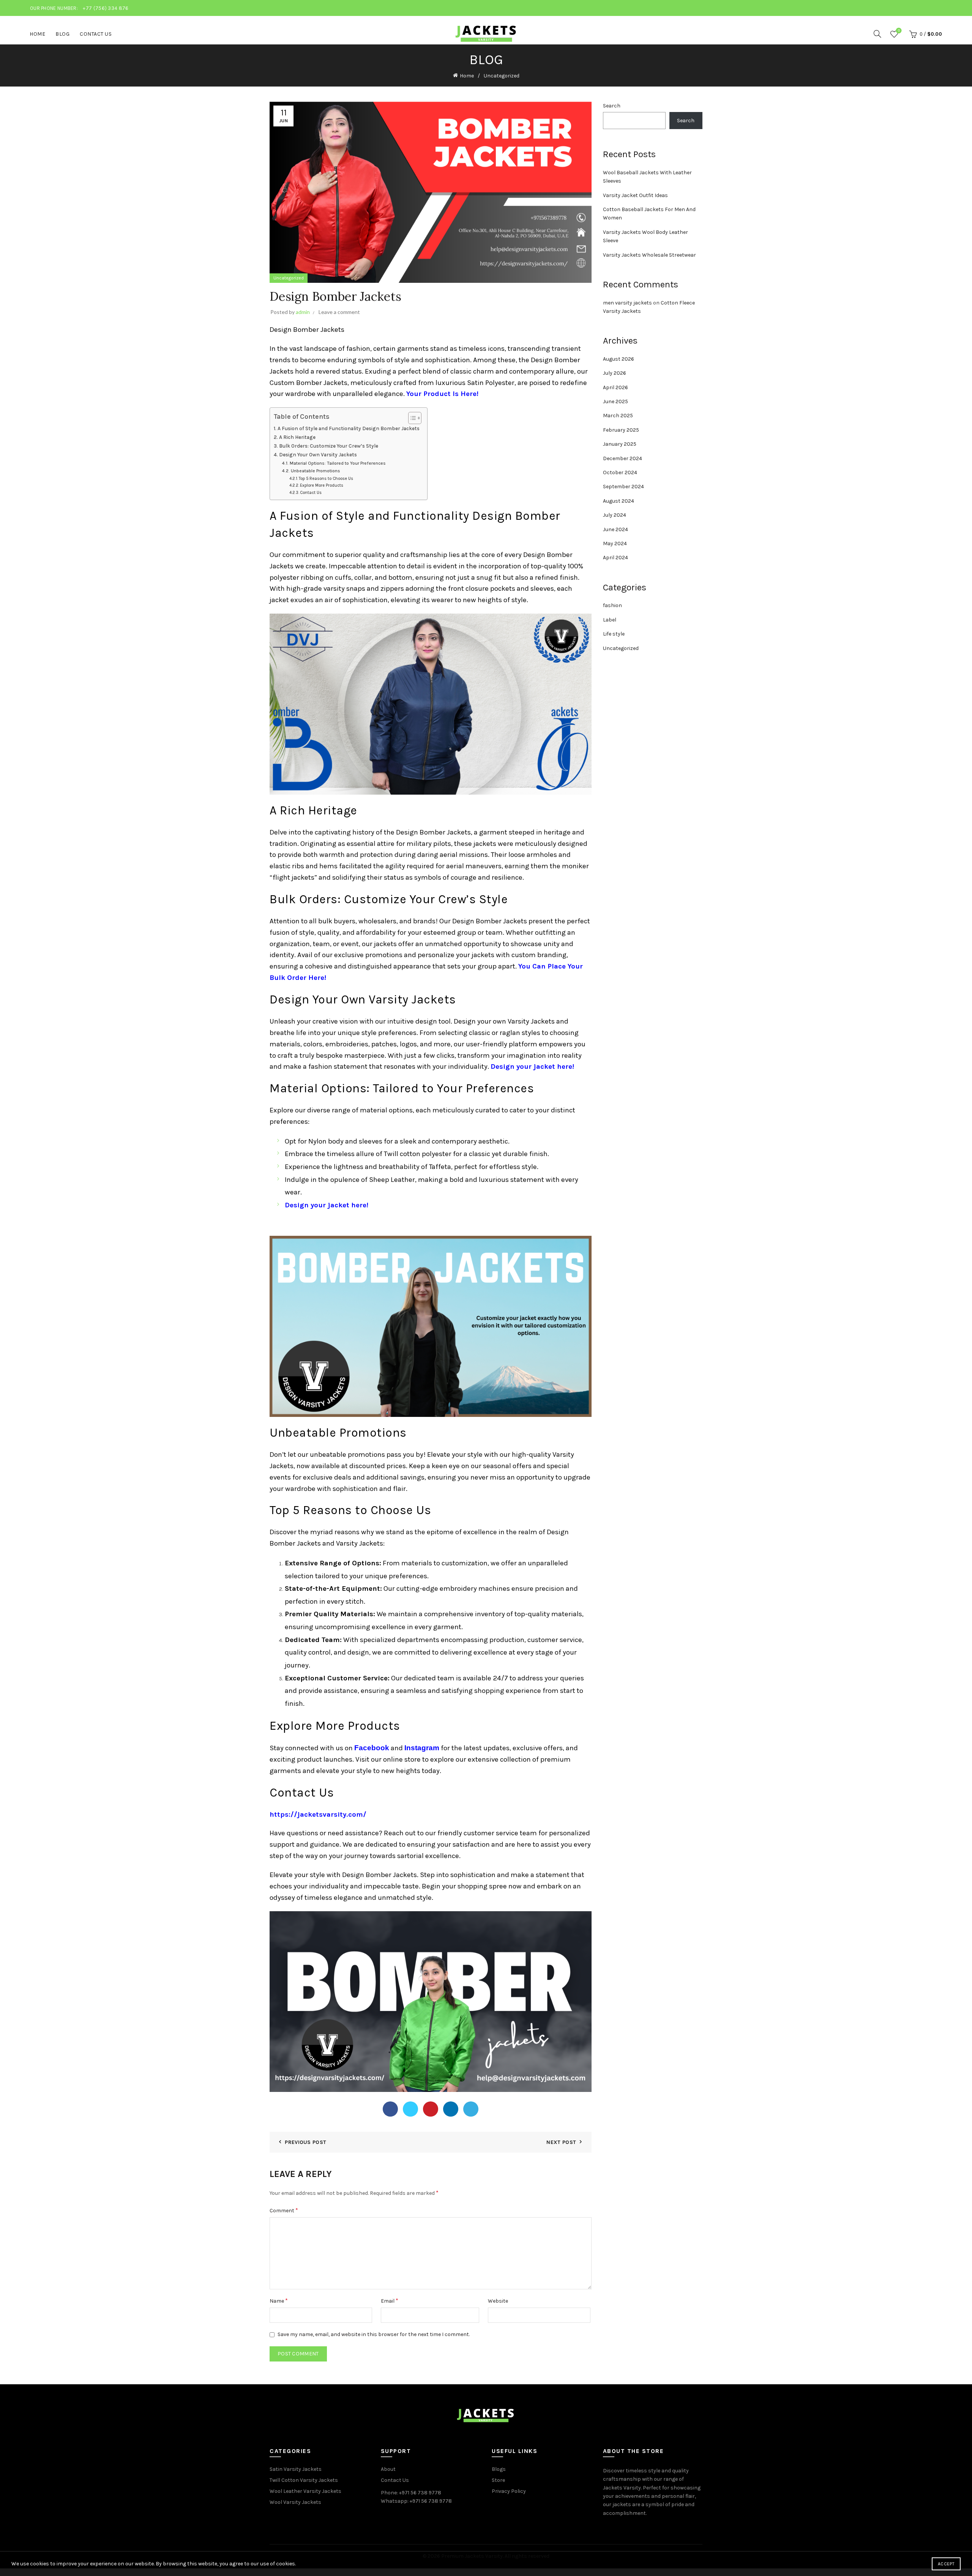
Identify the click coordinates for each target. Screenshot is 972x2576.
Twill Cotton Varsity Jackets (304, 2480)
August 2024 (619, 501)
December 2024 (622, 458)
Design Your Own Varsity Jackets (318, 455)
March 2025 (618, 416)
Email (390, 2301)
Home (37, 34)
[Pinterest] (431, 2109)
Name (279, 2301)
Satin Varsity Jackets (296, 2469)
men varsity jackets (627, 303)
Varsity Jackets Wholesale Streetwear (649, 255)
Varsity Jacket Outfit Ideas (635, 195)
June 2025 (615, 401)
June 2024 (615, 529)
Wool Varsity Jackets (295, 2502)
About (388, 2469)
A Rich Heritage (297, 437)
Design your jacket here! (532, 1066)
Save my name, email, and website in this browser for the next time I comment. (374, 2334)
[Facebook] (390, 2109)
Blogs (499, 2469)
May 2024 (615, 543)
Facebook (372, 1748)
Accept (946, 2564)
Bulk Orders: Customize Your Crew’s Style (329, 446)
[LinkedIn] (451, 2109)
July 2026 (615, 373)
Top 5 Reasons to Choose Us (326, 479)
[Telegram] (471, 2109)
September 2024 (623, 487)
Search (612, 106)
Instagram (422, 1748)
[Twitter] (410, 2109)
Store (498, 2480)
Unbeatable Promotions (315, 471)
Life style (614, 634)
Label (610, 620)
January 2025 (620, 444)
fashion (612, 605)
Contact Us (96, 34)
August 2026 (619, 359)
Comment (284, 2210)
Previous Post (305, 2142)
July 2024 (615, 515)
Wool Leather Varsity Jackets (305, 2491)
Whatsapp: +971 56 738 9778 (416, 2501)
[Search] (877, 34)
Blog (62, 34)
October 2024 (620, 472)
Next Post (561, 2142)
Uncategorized (502, 76)
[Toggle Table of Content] (411, 418)
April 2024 (615, 558)
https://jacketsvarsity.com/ (318, 1814)
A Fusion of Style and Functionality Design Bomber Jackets (349, 428)
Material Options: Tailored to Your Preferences (338, 463)
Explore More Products (322, 485)
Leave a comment (339, 312)
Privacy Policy (509, 2491)
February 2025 (621, 430)
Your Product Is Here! (443, 394)
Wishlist (899, 31)
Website (498, 2301)
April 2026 (615, 387)
